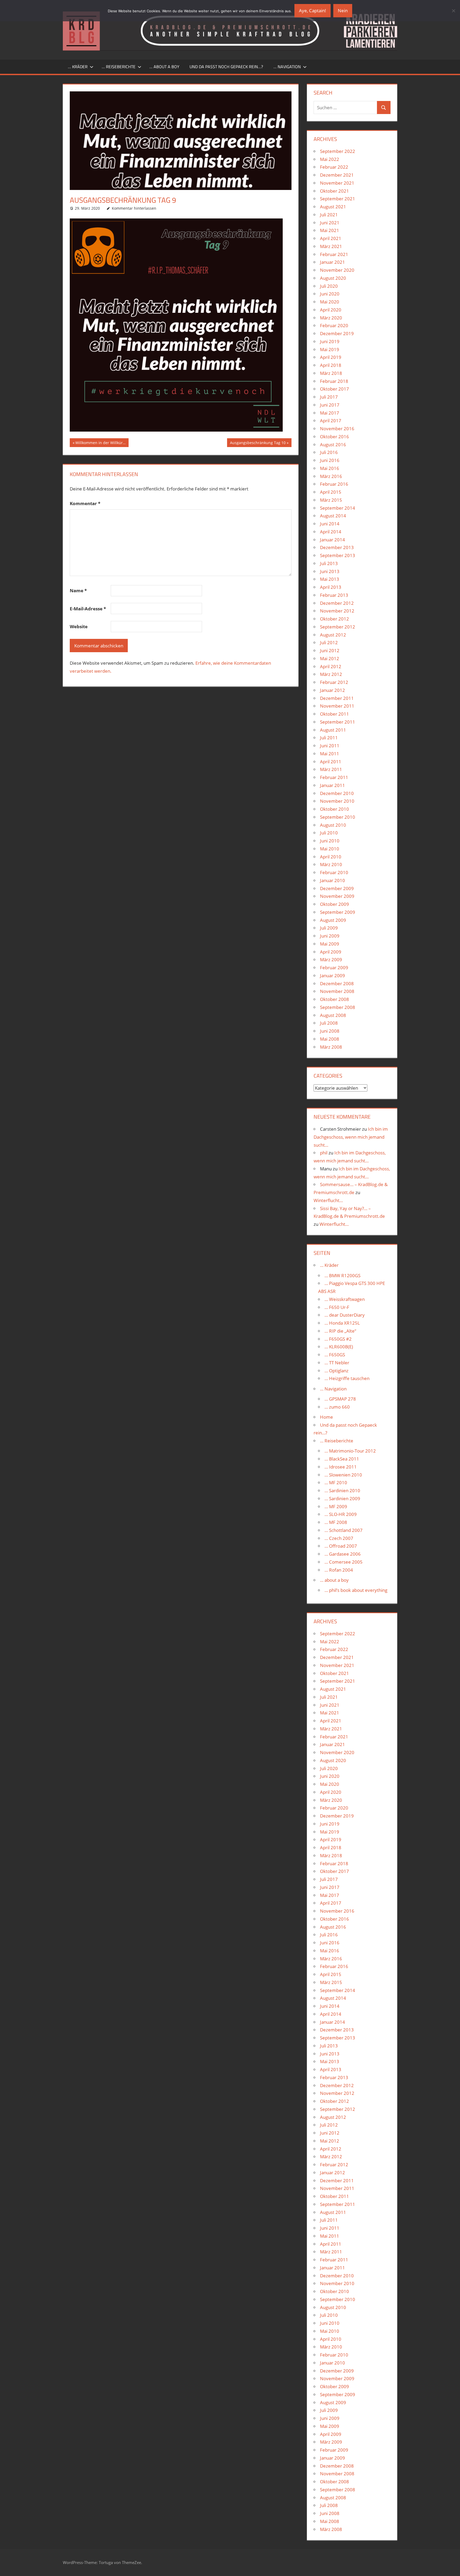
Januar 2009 (332, 975)
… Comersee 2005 (344, 1562)
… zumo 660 (337, 1407)
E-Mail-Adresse (88, 609)
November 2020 (337, 270)
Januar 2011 (332, 785)
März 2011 (331, 769)
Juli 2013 (329, 563)
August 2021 (333, 207)
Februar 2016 (334, 484)
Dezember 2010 (337, 793)
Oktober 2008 (334, 999)
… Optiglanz (336, 1371)
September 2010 (338, 817)
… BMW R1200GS (342, 1275)
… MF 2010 (336, 1482)
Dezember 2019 (337, 333)
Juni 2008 (330, 1031)
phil (324, 1153)
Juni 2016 (330, 460)
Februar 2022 (334, 167)
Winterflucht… (328, 1200)
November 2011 (337, 706)
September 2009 (338, 912)
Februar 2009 (334, 967)
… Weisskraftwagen (345, 1299)
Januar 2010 (332, 880)
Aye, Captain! (313, 11)
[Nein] (453, 11)
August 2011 (333, 730)
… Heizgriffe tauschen (347, 1378)
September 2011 (338, 722)
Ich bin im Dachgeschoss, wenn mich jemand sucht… (351, 1137)
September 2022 (338, 151)
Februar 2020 (334, 325)
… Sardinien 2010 (342, 1490)
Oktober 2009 (334, 904)
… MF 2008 (336, 1522)
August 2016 (333, 445)
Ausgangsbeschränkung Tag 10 (258, 443)
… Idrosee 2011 (341, 1467)
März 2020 (331, 318)
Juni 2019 (330, 341)
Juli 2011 (329, 738)
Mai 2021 (330, 230)
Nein (343, 11)
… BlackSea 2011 (342, 1459)
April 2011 (331, 762)
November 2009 (337, 896)
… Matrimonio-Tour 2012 (350, 1451)
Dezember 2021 (337, 175)
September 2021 (338, 199)
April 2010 (331, 857)
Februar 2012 (334, 682)
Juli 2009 (329, 928)
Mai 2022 (330, 159)
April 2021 (331, 238)
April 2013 (331, 587)
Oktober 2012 (334, 619)
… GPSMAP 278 (340, 1399)
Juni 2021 (330, 223)
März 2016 (331, 476)
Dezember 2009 (337, 888)
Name (78, 591)
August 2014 (333, 516)
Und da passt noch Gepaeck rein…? (226, 67)
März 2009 (331, 960)
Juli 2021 (329, 215)
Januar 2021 (332, 262)
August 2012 (333, 635)
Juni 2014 (330, 524)
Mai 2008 (330, 1039)
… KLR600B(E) (339, 1347)
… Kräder (78, 67)
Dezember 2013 (337, 547)
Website (79, 626)
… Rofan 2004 (339, 1570)
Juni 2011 (330, 746)
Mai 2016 (330, 468)
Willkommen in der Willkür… (100, 443)
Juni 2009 (330, 936)
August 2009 (333, 920)
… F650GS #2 (338, 1339)
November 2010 (337, 801)
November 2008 (337, 991)
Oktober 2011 (334, 714)
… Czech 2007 (339, 1538)
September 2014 (338, 508)
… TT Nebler (337, 1363)
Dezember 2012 (337, 603)
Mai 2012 (330, 658)
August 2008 (333, 1015)
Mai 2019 (330, 349)
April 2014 (331, 532)
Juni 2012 (330, 650)
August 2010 (333, 825)
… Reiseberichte (119, 67)
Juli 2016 (329, 452)
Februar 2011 (334, 777)
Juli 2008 (329, 1023)
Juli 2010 (329, 833)
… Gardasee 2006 (343, 1554)
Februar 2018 (334, 381)
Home (326, 1417)
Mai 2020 (330, 302)
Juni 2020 (330, 294)
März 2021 (331, 246)
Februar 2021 (334, 254)
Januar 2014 (332, 540)
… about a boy (164, 67)
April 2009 (331, 952)
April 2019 (331, 357)
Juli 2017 (329, 397)
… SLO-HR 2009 (341, 1514)
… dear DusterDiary (345, 1315)
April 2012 (331, 666)
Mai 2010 (330, 849)
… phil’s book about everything (356, 1590)
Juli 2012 (329, 642)
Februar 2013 (334, 595)
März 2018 (331, 373)
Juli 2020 (329, 286)
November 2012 (337, 611)
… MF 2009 (336, 1506)
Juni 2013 (330, 571)
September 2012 (338, 627)
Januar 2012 (332, 690)
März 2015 (331, 500)
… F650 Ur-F (337, 1307)
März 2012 (331, 674)
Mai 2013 (330, 579)
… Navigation (287, 67)
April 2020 (331, 310)
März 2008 (331, 1047)
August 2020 (333, 278)
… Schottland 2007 (344, 1530)
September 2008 (338, 1007)
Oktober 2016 (334, 437)
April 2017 (331, 421)
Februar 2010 (334, 872)
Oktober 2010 (334, 809)
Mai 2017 (330, 413)
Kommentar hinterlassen (134, 208)
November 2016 (337, 429)
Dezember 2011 (337, 698)
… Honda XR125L (342, 1323)
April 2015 (331, 492)
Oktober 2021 (334, 191)
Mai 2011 (330, 754)
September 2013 (338, 555)
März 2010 (331, 864)
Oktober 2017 (334, 389)
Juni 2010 (330, 841)
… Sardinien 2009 (342, 1498)
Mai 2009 (330, 944)
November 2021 (337, 183)
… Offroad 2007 (341, 1546)
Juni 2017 (330, 405)
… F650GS (335, 1355)
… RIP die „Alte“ (340, 1331)
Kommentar (85, 503)
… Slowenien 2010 (343, 1475)
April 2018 (331, 365)
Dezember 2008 (337, 983)
